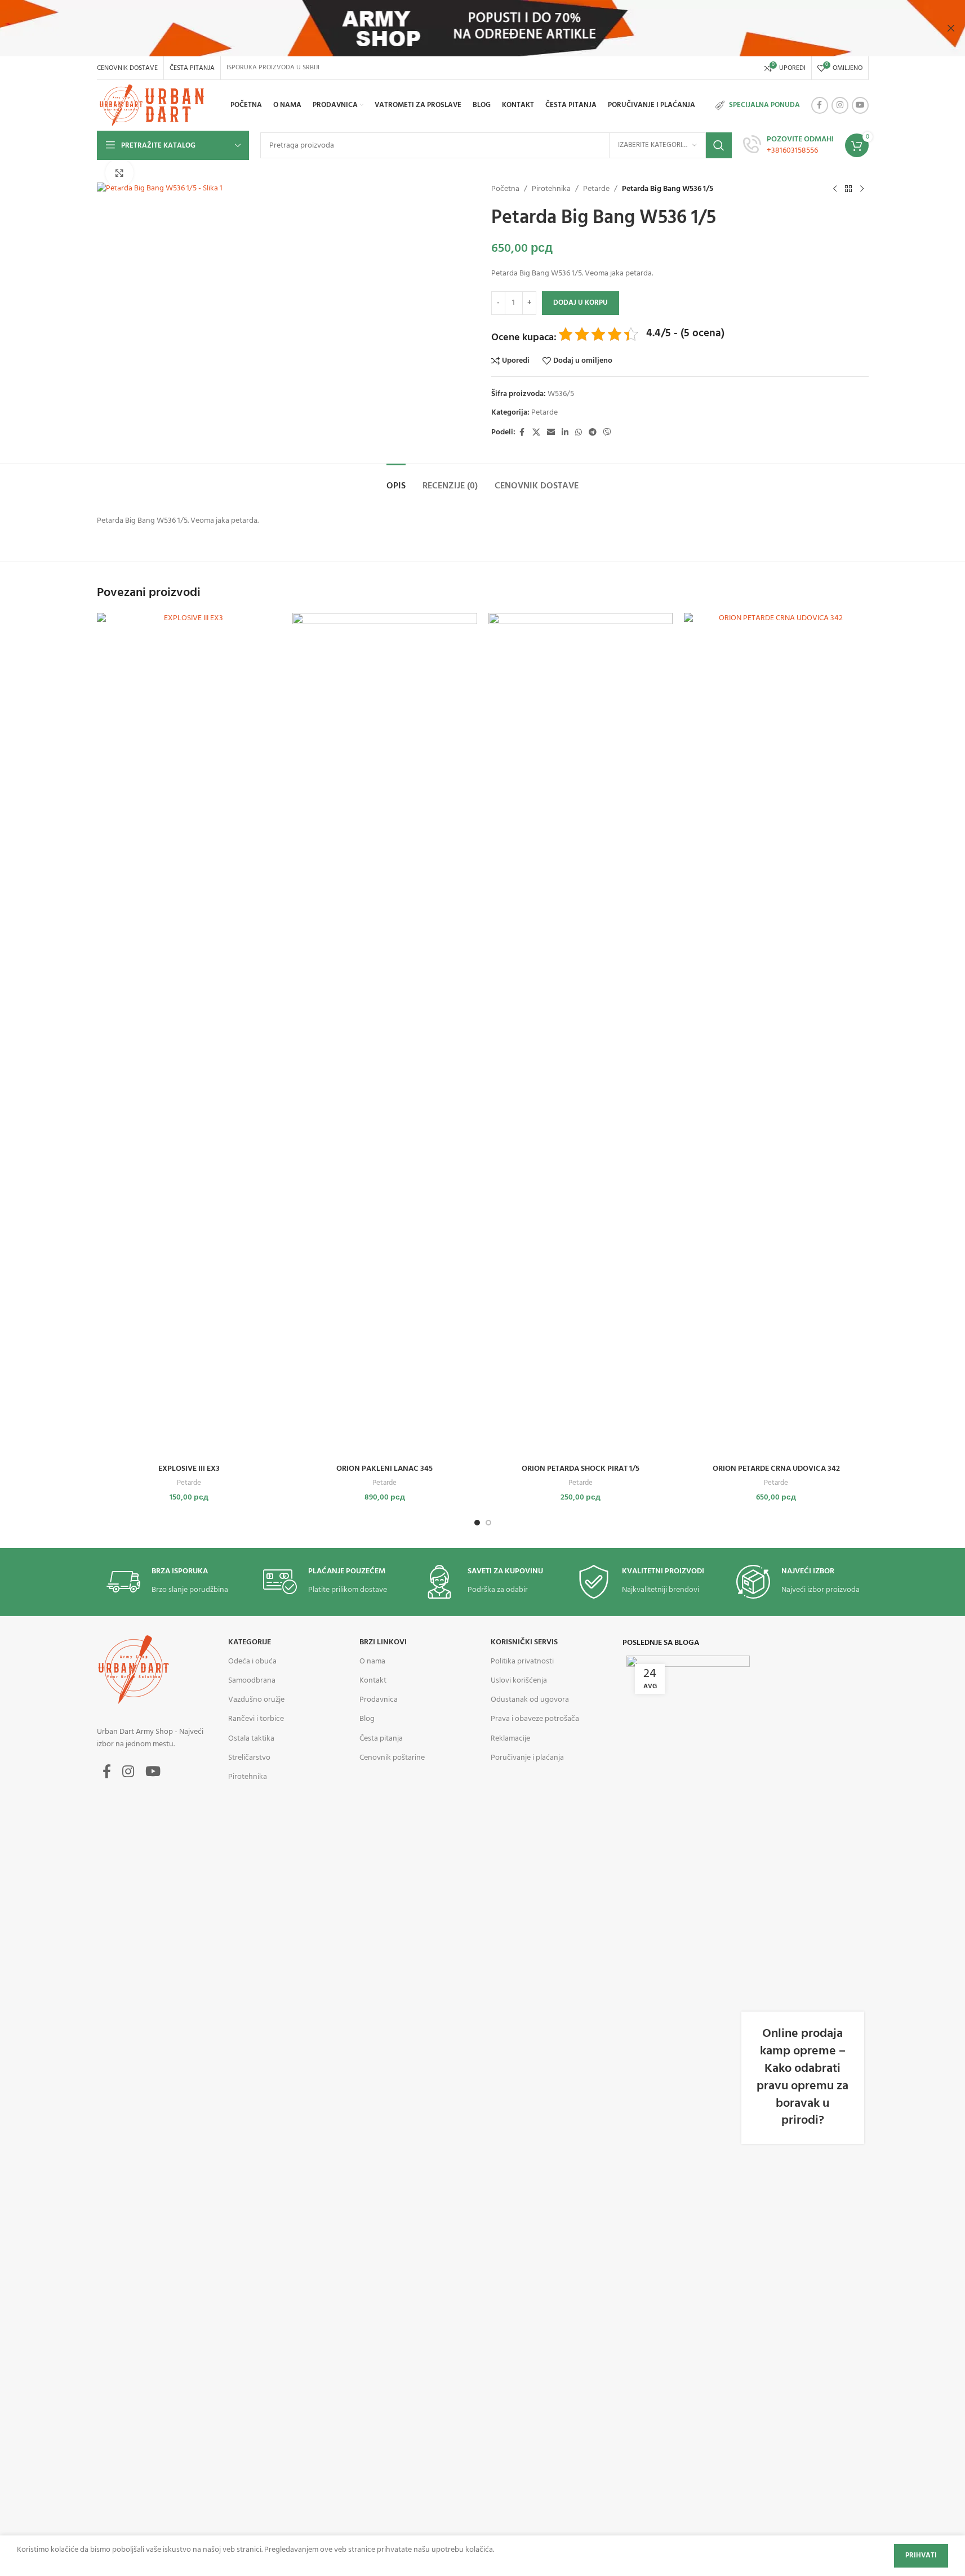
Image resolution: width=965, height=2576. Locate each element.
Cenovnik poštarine (392, 1758)
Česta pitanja (381, 1739)
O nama (372, 1661)
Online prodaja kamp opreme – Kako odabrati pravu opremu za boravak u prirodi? (802, 2077)
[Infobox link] (788, 145)
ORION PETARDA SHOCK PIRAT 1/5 (581, 1469)
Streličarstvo (249, 1758)
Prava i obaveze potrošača (535, 1719)
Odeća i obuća (252, 1661)
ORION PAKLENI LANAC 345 (384, 1469)
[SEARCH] (719, 145)
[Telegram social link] (593, 433)
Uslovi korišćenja (519, 1681)
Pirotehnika (551, 189)
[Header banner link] (482, 28)
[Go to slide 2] (488, 1523)
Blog (367, 1719)
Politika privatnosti (522, 1661)
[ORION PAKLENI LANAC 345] (385, 1035)
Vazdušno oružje (256, 1700)
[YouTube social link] (860, 105)
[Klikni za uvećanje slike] (119, 173)
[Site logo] (154, 106)
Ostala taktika (251, 1739)
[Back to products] (848, 189)
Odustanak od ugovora (530, 1700)
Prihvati (921, 2555)
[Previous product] (835, 189)
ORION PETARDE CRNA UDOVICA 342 (776, 1469)
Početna (505, 189)
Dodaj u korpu (581, 303)
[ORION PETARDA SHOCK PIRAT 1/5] (581, 1035)
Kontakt (373, 1681)
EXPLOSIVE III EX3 (189, 1469)
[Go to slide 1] (477, 1523)
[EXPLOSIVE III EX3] (189, 1035)
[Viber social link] (607, 433)
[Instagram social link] (840, 105)
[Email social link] (551, 433)
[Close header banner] (951, 28)
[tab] (396, 481)
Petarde (596, 189)
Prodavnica (379, 1700)
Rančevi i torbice (256, 1719)
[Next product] (862, 189)
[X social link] (536, 433)
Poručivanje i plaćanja (527, 1758)
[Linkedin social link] (565, 433)
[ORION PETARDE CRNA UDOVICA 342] (776, 1035)
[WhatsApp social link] (579, 433)
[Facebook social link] (820, 105)
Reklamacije (510, 1739)
